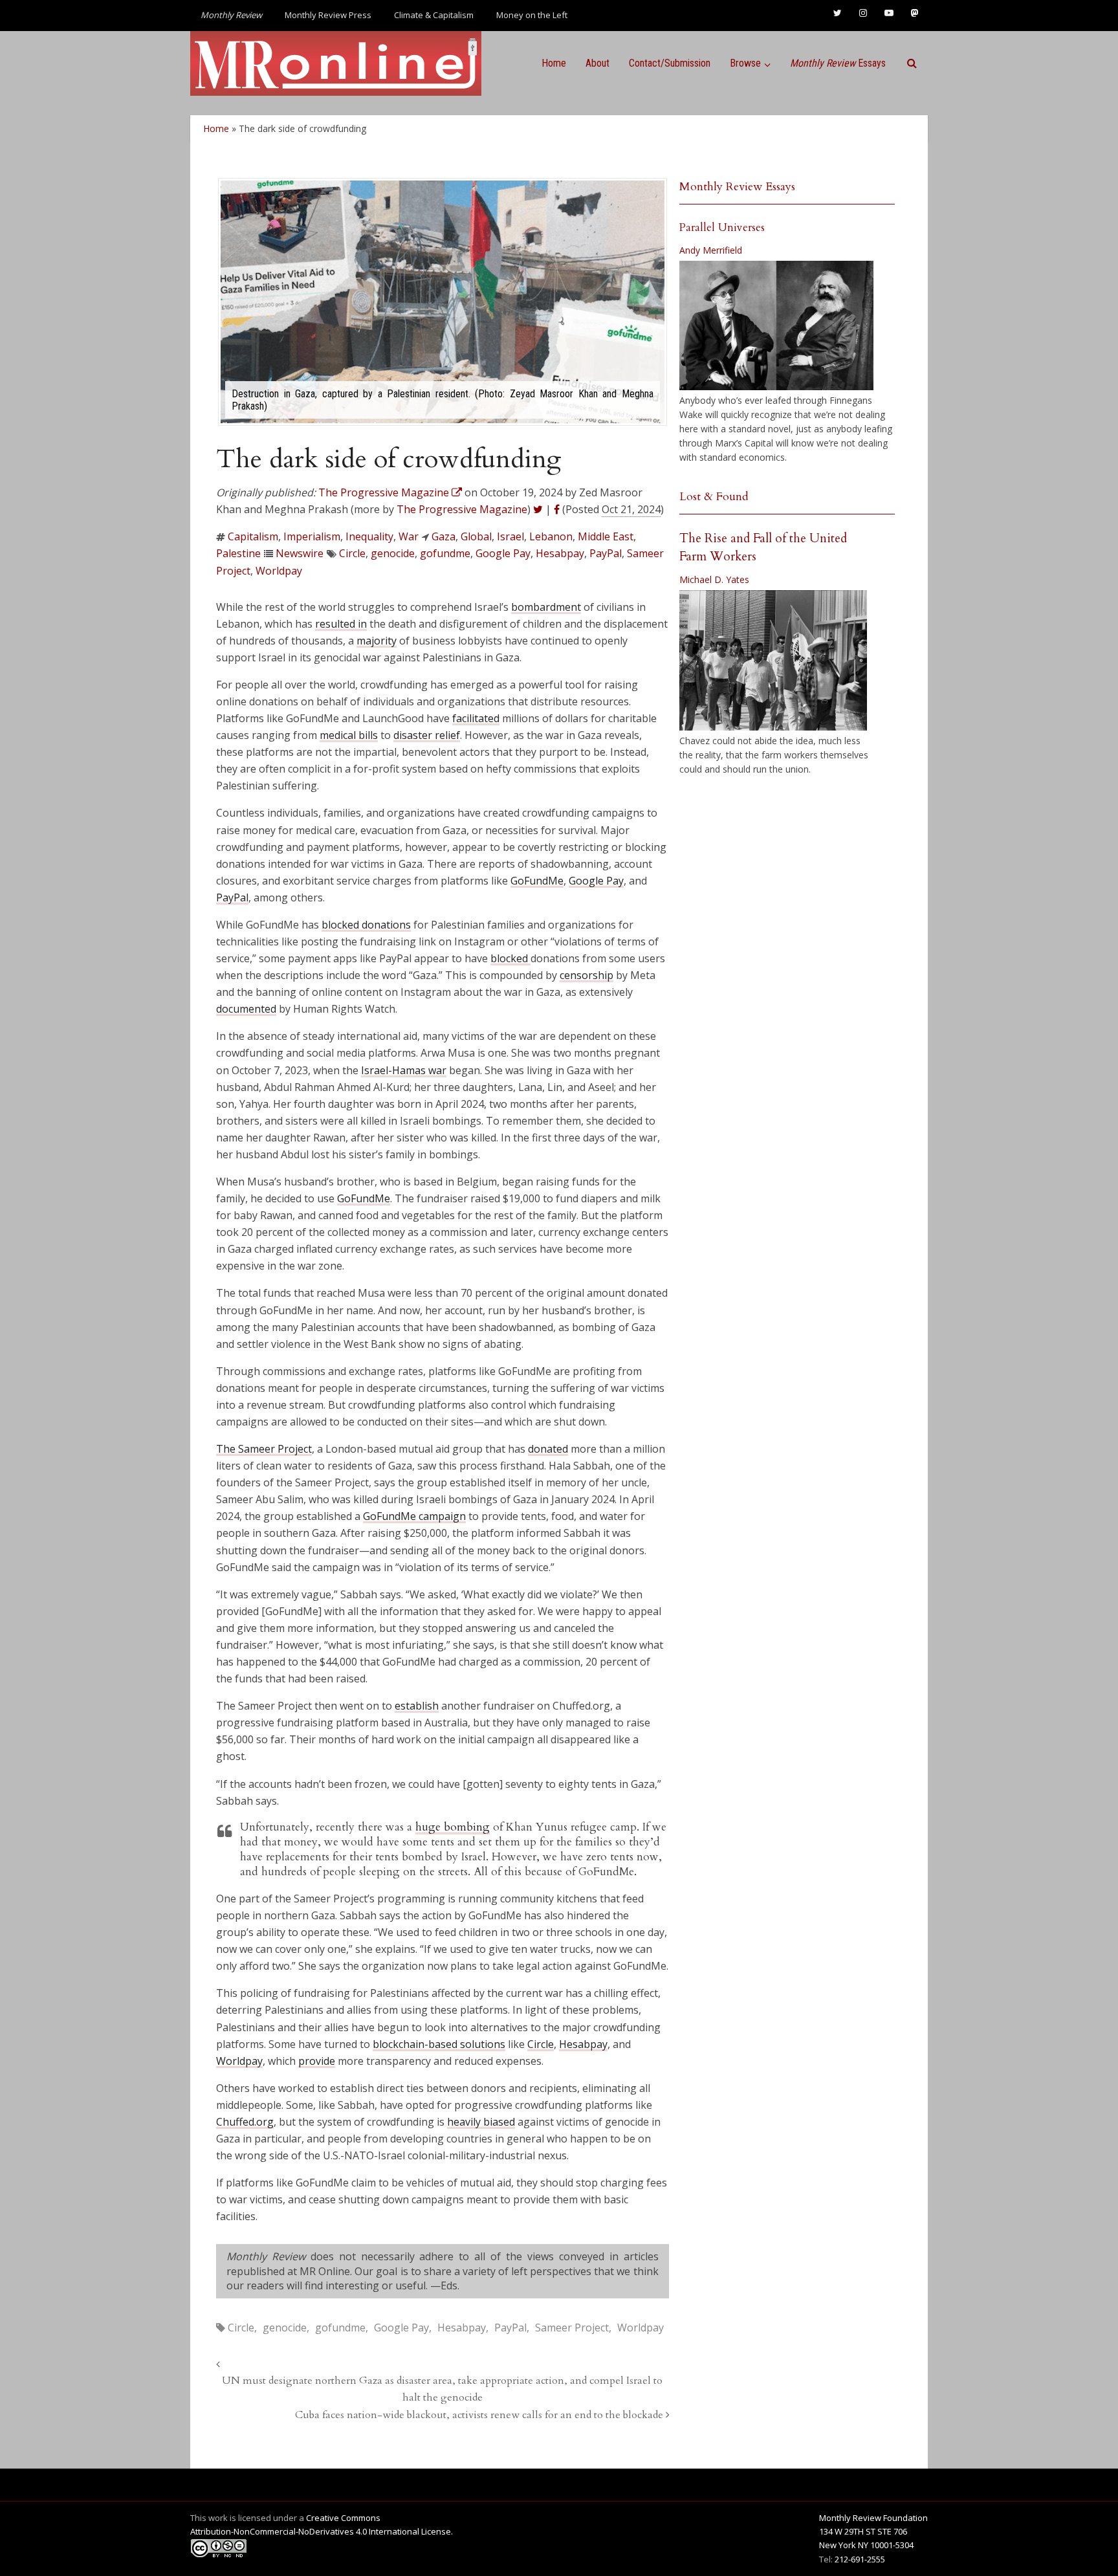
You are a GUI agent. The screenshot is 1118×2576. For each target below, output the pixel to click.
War (409, 536)
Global (476, 536)
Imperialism (312, 536)
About (597, 63)
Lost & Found (714, 497)
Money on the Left (532, 15)
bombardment (546, 607)
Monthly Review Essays (737, 187)
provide (317, 2061)
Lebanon (551, 536)
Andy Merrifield (711, 250)
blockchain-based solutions (439, 2044)
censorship (586, 975)
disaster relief (427, 735)
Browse (745, 63)
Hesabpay (560, 553)
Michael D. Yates (714, 579)
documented (246, 1009)
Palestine (238, 553)
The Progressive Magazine (462, 509)
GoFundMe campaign (414, 1516)
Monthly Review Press (328, 15)
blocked (510, 958)
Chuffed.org (245, 2122)
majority (377, 641)
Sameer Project (572, 2328)
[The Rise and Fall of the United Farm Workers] (773, 661)
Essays (838, 63)
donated (548, 1449)
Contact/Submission (670, 63)
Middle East (606, 536)
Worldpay (279, 571)
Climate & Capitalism (434, 15)
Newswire (300, 553)
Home (554, 63)
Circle (352, 553)
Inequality (369, 536)
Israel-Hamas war (404, 1070)
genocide (393, 553)
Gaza (444, 536)
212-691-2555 (860, 2559)
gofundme (445, 553)
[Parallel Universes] (776, 325)
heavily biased (481, 2122)
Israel (510, 536)
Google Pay (503, 553)
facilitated (476, 718)
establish (417, 1706)
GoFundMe (537, 881)
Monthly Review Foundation (873, 2518)
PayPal (606, 553)
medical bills (349, 735)
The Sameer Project (264, 1449)
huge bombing (453, 1827)
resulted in (341, 624)
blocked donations (366, 925)
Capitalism (253, 536)
